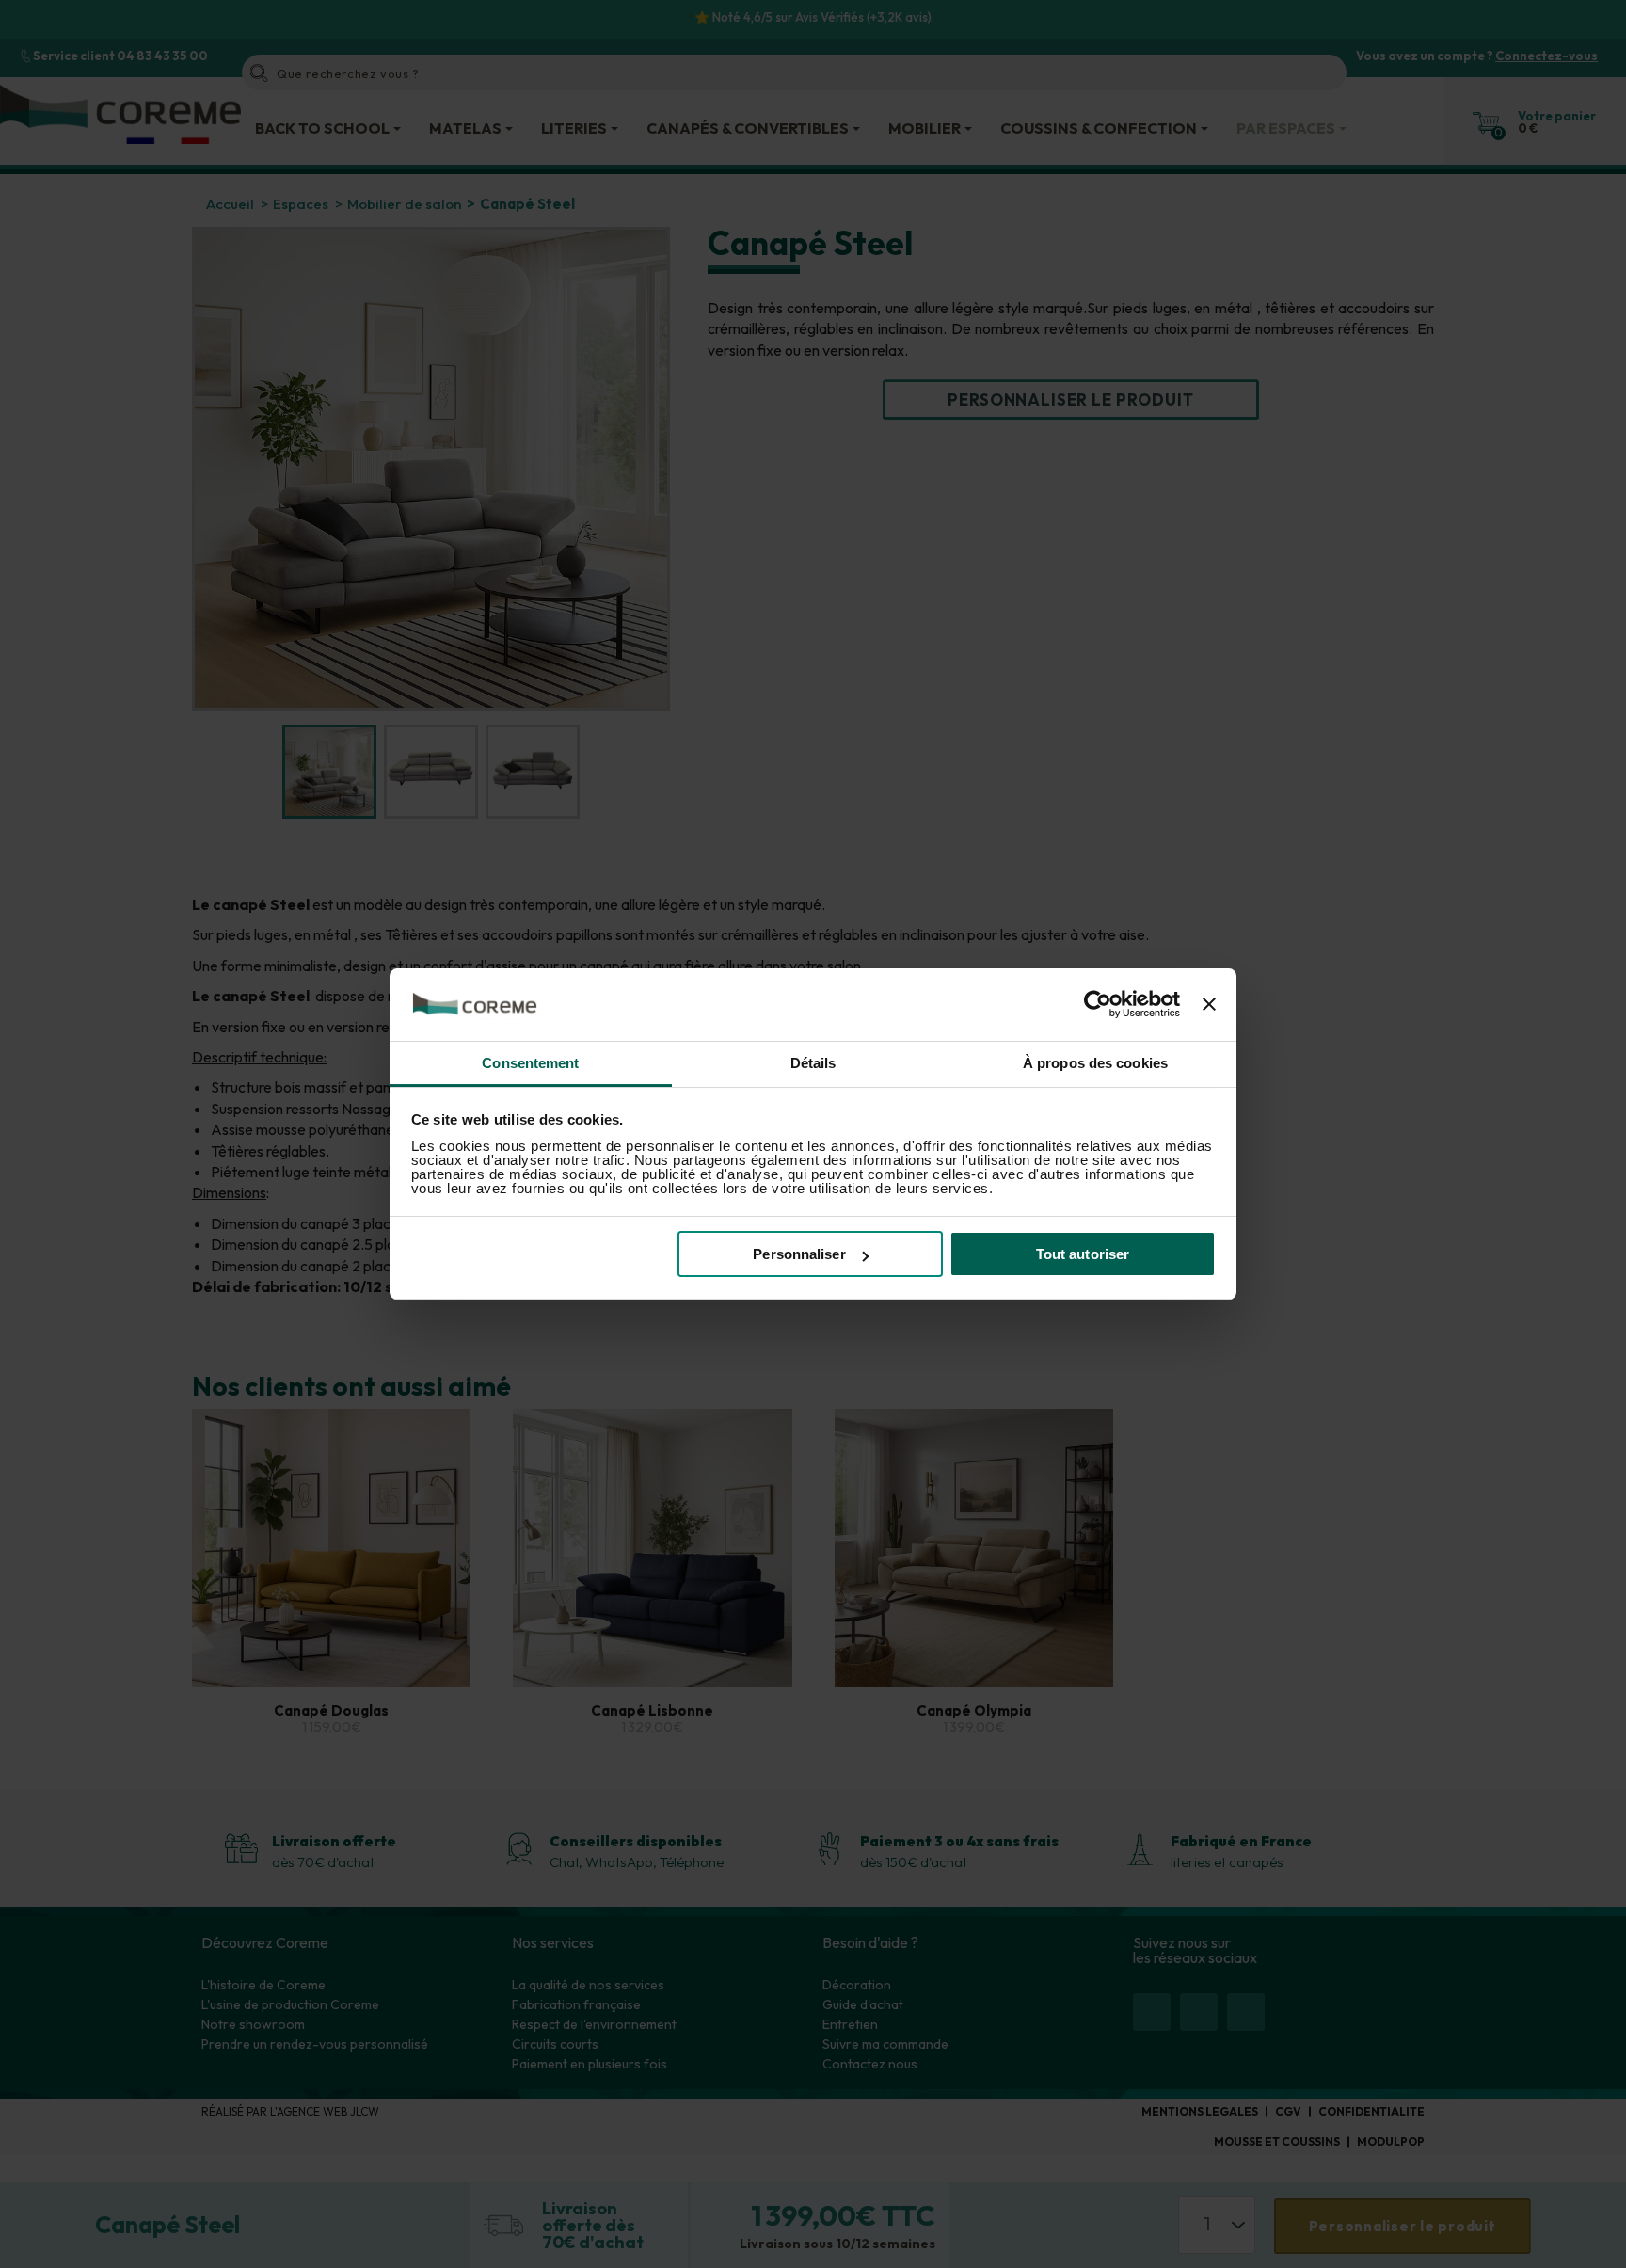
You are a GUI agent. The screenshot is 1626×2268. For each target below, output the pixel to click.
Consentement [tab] (530, 1063)
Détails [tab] (813, 1063)
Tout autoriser (1083, 1254)
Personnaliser (799, 1254)
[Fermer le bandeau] (1209, 1005)
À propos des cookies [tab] (1095, 1063)
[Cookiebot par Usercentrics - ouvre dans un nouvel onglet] (1098, 1005)
